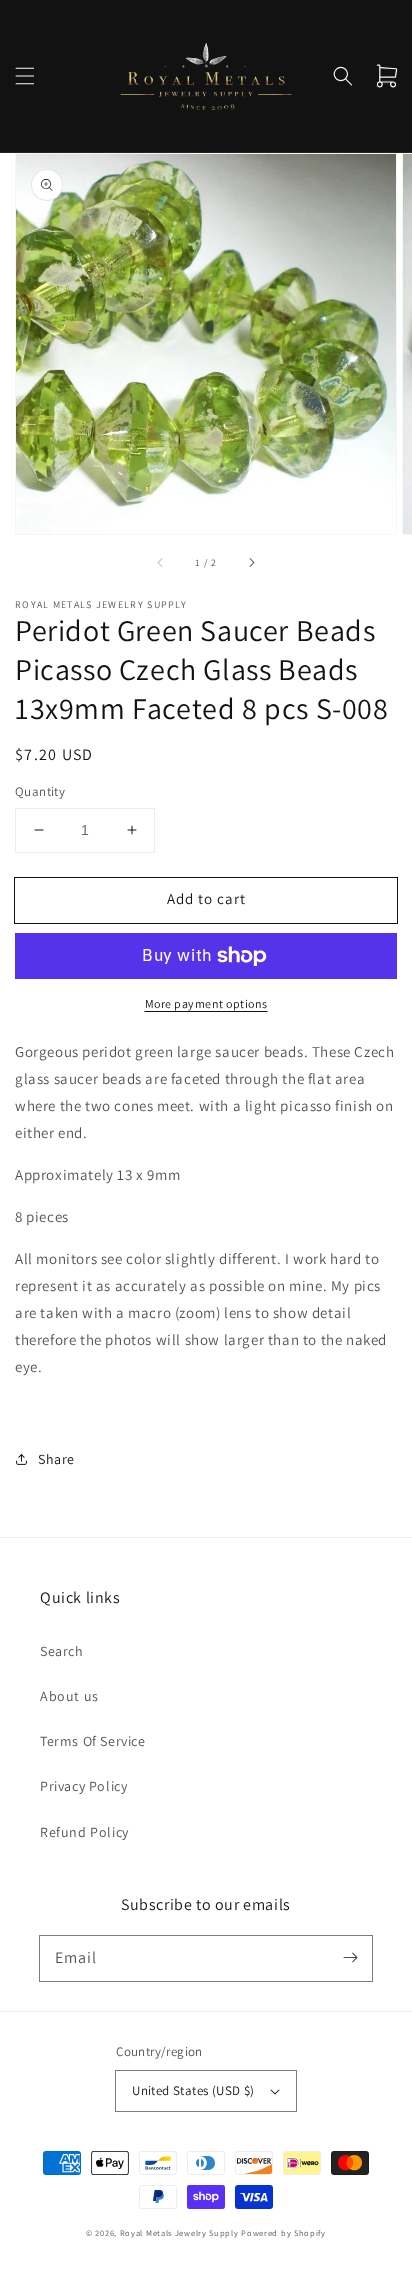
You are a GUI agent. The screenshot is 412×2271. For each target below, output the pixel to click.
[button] (25, 76)
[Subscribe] (350, 1958)
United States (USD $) (193, 2090)
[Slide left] (161, 562)
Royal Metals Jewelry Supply (179, 2232)
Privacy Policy (83, 1786)
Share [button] (56, 1459)
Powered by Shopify (283, 2232)
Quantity (40, 791)
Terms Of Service (93, 1741)
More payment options (206, 1003)
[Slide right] (251, 562)
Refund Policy (84, 1832)
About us (69, 1696)
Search (62, 1651)
